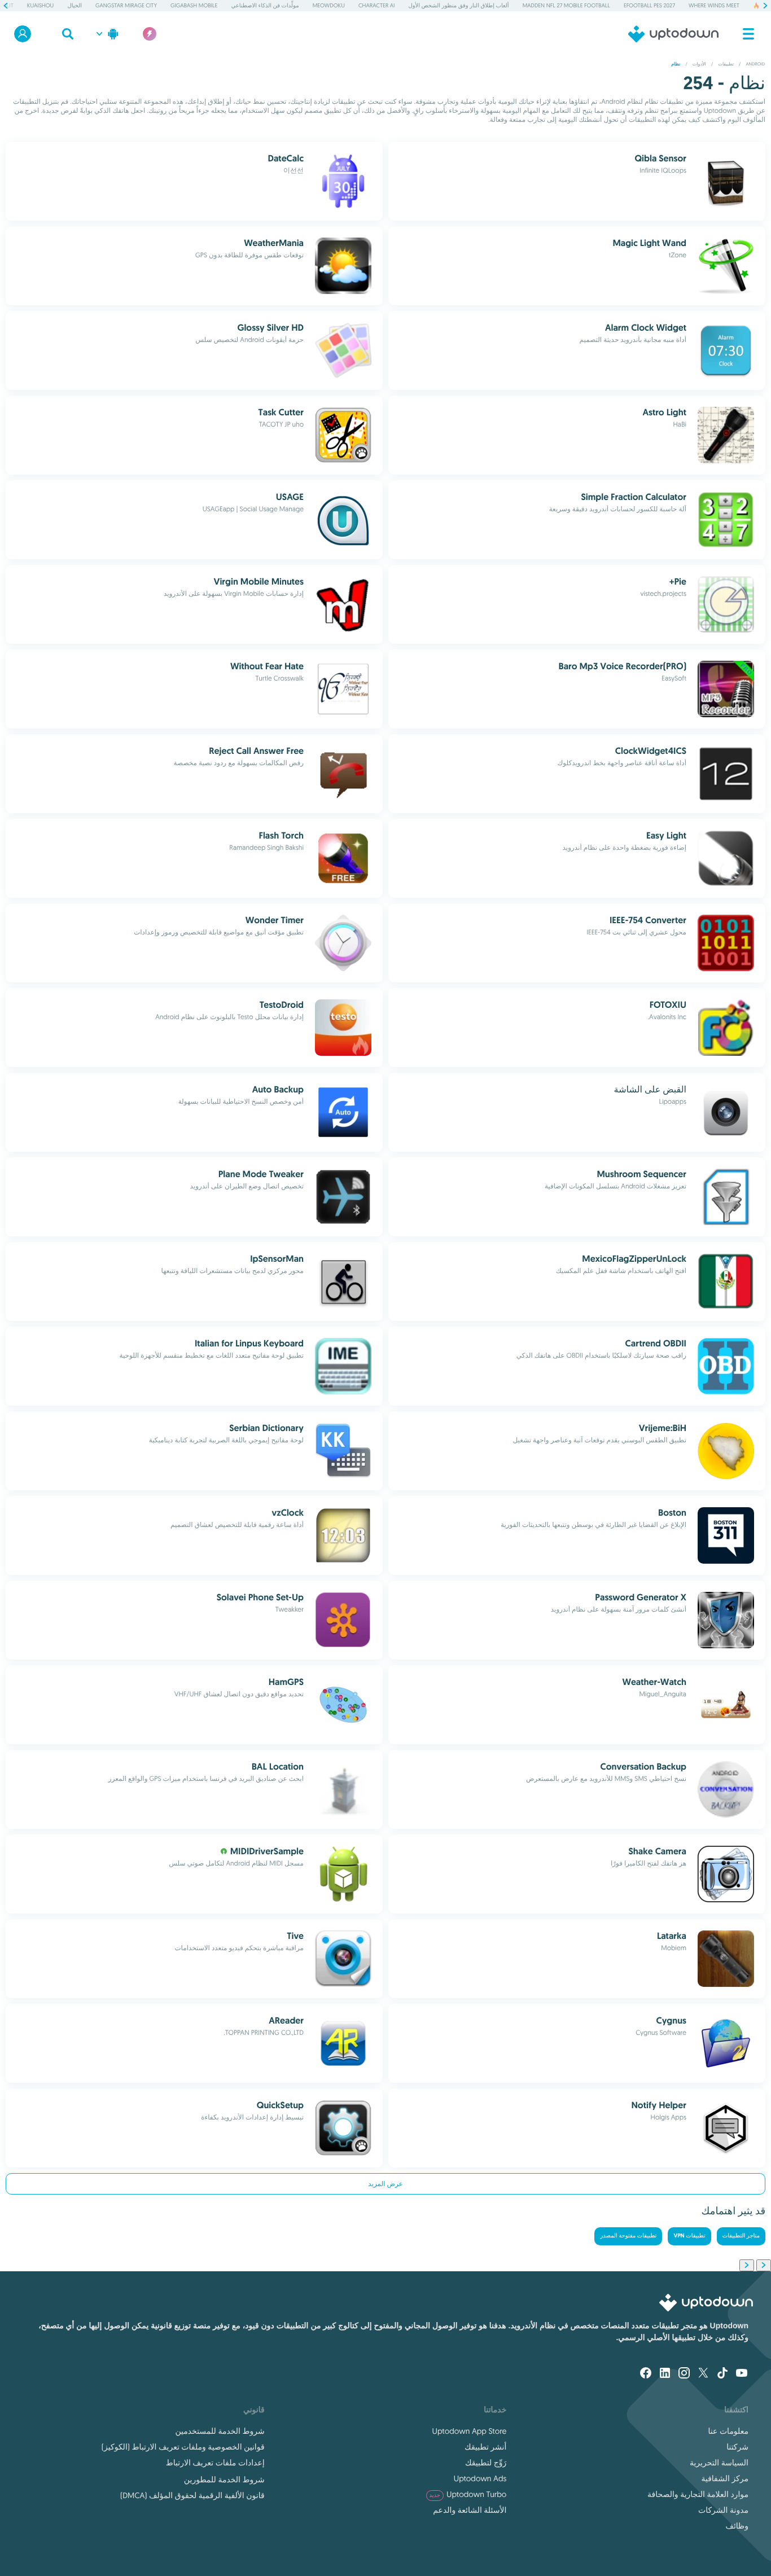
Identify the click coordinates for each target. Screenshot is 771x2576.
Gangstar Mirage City (126, 5)
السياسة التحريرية (719, 2463)
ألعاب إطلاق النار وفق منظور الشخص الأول (459, 5)
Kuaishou (40, 5)
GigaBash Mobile (194, 5)
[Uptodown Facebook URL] (646, 2374)
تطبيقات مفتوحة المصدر (628, 2236)
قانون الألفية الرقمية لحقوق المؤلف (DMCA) (192, 2495)
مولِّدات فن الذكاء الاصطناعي (265, 5)
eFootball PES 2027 (649, 5)
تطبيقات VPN (689, 2236)
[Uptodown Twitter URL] (703, 2374)
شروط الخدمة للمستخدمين (220, 2431)
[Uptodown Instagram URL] (684, 2374)
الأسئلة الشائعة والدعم (470, 2510)
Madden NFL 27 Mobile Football (566, 5)
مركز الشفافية (725, 2478)
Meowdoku (329, 5)
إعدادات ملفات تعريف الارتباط (215, 2463)
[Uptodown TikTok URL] (722, 2374)
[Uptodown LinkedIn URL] (665, 2374)
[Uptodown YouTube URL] (742, 2374)
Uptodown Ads (480, 2478)
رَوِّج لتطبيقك (486, 2463)
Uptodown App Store (470, 2431)
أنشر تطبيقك (485, 2447)
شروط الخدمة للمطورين (224, 2480)
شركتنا (737, 2447)
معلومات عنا (728, 2431)
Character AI (376, 5)
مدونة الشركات (723, 2510)
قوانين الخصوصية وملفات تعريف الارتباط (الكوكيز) (183, 2447)
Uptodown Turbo (468, 2494)
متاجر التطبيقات (741, 2236)
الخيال (75, 5)
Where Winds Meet (714, 5)
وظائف (737, 2526)
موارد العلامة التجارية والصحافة (698, 2494)
